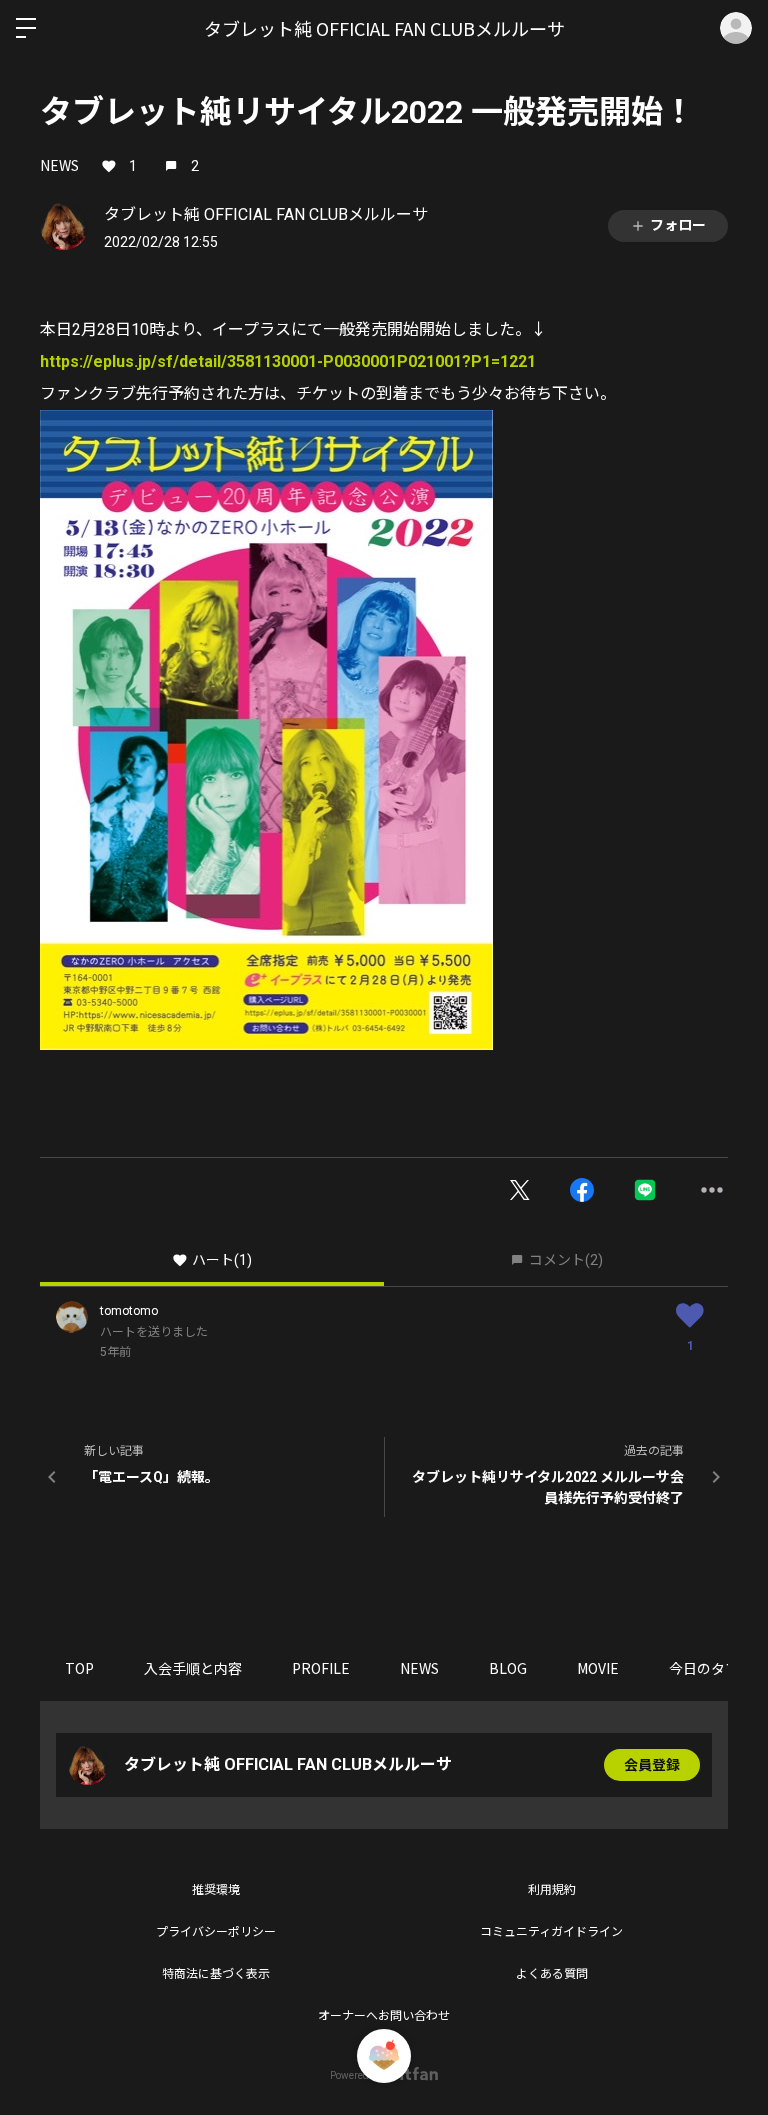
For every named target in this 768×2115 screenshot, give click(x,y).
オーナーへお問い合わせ (384, 2016)
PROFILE (321, 1668)
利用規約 (552, 1890)
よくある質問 (552, 1974)
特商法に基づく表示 (216, 1974)
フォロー (678, 225)
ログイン (736, 28)
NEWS (59, 165)
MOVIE (598, 1668)
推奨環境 (216, 1890)
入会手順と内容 (193, 1668)
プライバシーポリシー (216, 1932)
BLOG (508, 1668)
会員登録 (652, 1765)
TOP (79, 1668)
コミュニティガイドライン (551, 1932)
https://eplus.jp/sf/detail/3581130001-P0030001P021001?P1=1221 (288, 361)
